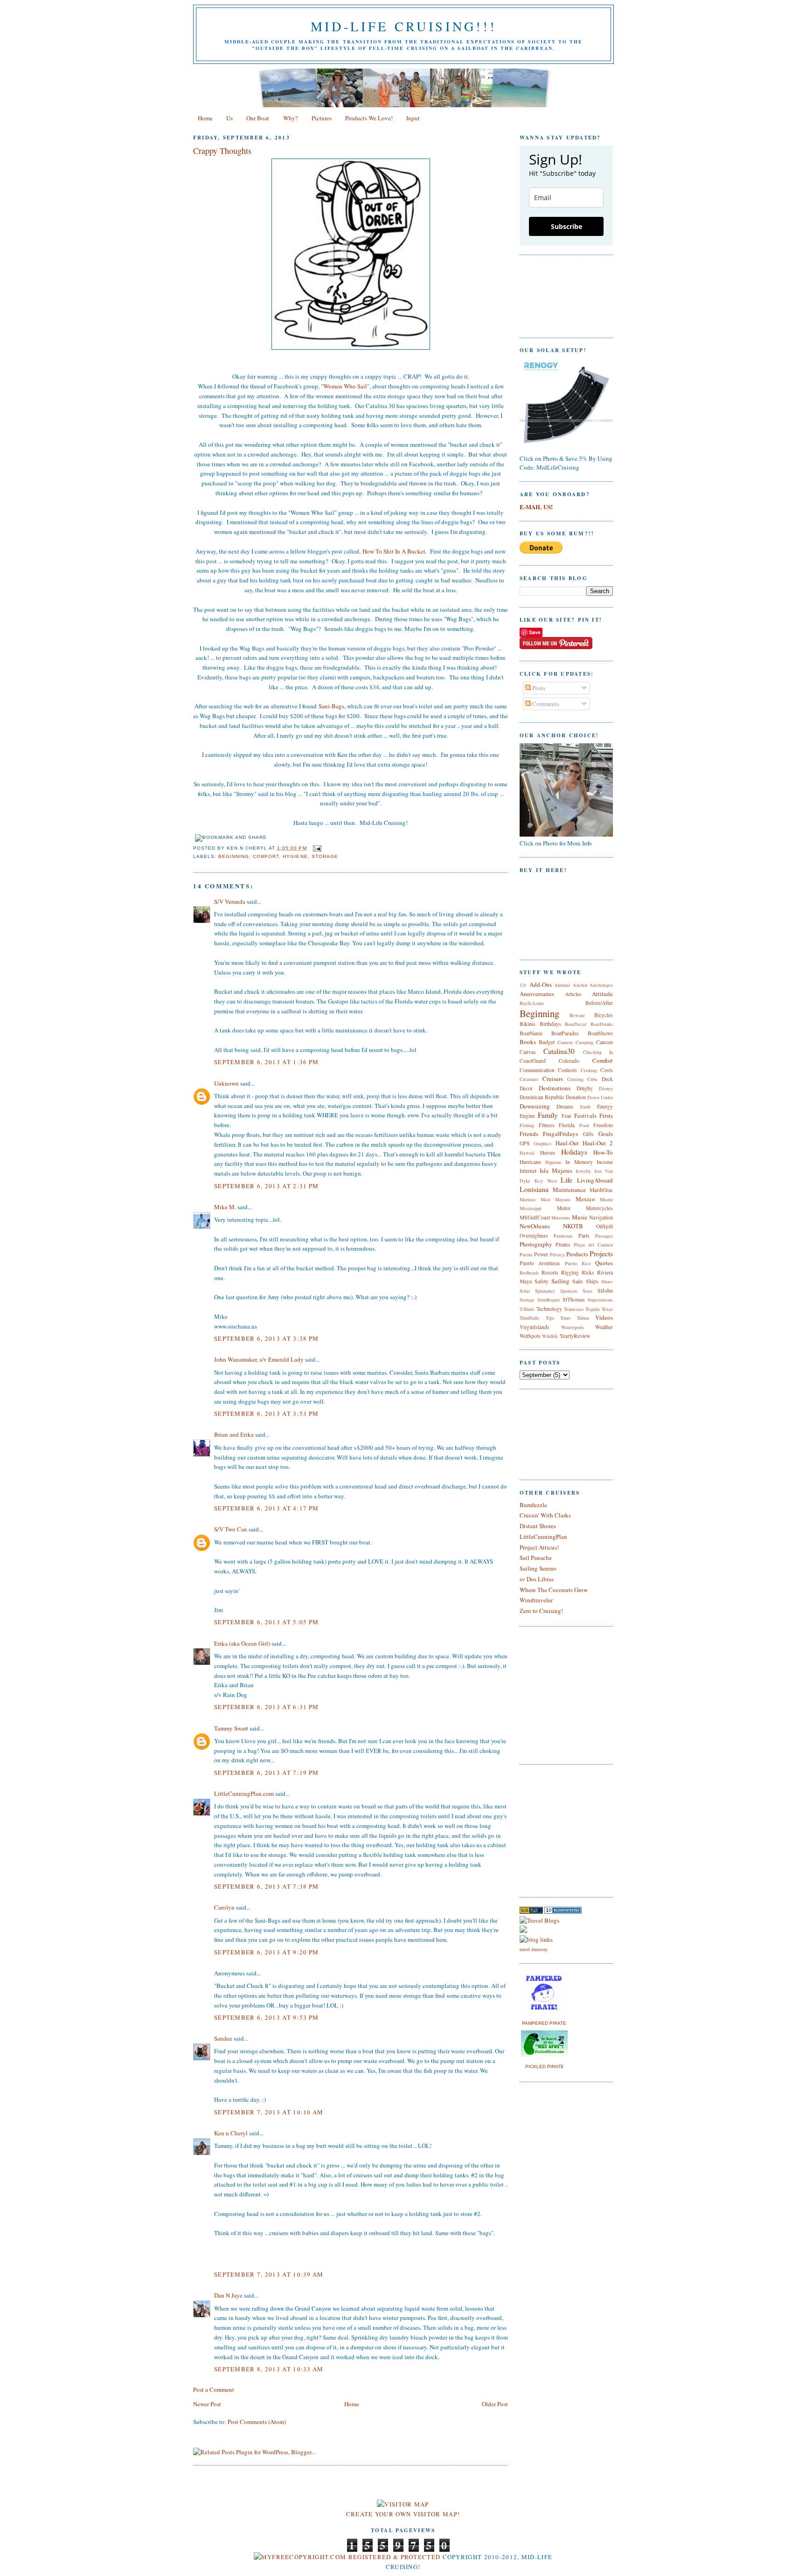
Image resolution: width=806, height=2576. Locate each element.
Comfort (266, 856)
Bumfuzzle (533, 1505)
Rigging (570, 1272)
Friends (529, 1134)
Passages (604, 1236)
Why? (291, 118)
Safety (542, 1281)
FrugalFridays (560, 1134)
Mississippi (531, 1208)
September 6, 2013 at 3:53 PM (266, 1413)
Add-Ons (541, 984)
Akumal (562, 985)
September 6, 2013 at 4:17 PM (266, 1508)
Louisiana (534, 1189)
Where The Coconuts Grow (554, 1590)
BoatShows (600, 1033)
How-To (603, 1152)
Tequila (593, 1309)
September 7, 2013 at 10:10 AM (269, 2112)
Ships (592, 1281)
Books (528, 1042)
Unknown (226, 1083)
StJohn (605, 1291)
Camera (565, 1042)
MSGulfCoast (535, 1217)
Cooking (589, 1070)
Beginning (234, 856)
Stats (587, 1291)
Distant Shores (538, 1526)
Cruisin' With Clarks (545, 1515)
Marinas (528, 1199)
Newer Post (207, 2404)
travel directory (534, 1949)
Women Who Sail (345, 386)
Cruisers (553, 1079)
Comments (545, 704)
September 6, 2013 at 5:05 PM (266, 1622)
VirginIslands (535, 1327)
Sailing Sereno (538, 1568)
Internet (528, 1171)
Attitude (602, 994)
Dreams (565, 1106)
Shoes (607, 1281)
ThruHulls (529, 1318)
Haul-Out (567, 1143)
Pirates (563, 1244)
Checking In (598, 1052)
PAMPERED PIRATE (544, 2023)
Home (205, 118)
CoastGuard (533, 1061)
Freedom (603, 1125)
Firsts (606, 1115)
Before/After (599, 1003)
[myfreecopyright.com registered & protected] (347, 2557)
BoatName (531, 1033)
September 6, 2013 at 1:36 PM (266, 1062)
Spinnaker (545, 1291)
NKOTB (573, 1226)
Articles (573, 994)
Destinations (555, 1088)
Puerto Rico (578, 1263)
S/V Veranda (230, 901)
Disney (606, 1088)
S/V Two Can (231, 1529)
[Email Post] (316, 848)
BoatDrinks (602, 1024)
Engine (527, 1116)
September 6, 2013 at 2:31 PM (266, 1186)
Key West (546, 1181)
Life (566, 1180)
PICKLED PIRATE (545, 2067)
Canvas (528, 1052)
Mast (545, 1199)
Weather (604, 1327)
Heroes (548, 1153)
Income (605, 1162)
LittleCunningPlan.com (244, 1794)
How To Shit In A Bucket (394, 551)
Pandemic (563, 1236)
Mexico (585, 1199)
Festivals (585, 1115)
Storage (325, 856)
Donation (576, 1097)
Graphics (542, 1143)
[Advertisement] (548, 1829)
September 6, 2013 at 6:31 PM (266, 1707)
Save (535, 632)
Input (413, 118)
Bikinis (528, 1024)
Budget (547, 1042)
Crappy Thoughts (222, 151)
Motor (564, 1208)
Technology (549, 1309)
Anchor (580, 985)
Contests (567, 1070)
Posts (538, 688)
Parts (584, 1236)
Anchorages (601, 985)
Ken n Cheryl (231, 2133)
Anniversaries (537, 994)
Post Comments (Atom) (257, 2422)
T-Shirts (527, 1309)
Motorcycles (599, 1208)
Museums (561, 1218)
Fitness (547, 1125)
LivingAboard (595, 1180)
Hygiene (295, 856)
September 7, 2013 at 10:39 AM (269, 2274)
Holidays (574, 1152)
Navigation (601, 1217)
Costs (607, 1070)
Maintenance (569, 1190)
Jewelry (583, 1171)
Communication (537, 1070)
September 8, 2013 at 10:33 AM (269, 2369)
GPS (525, 1143)
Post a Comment (214, 2389)
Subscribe (566, 226)
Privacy (557, 1254)
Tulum (583, 1318)
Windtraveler (536, 1600)
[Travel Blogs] (539, 1920)
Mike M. (225, 1207)
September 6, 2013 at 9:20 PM (266, 1952)
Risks (588, 1272)
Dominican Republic (542, 1097)
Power (541, 1254)
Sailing (560, 1281)
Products (577, 1254)
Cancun (604, 1042)
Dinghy (585, 1088)
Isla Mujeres (556, 1170)
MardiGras (601, 1190)
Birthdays (550, 1024)
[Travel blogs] (531, 1911)
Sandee (223, 2038)
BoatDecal (576, 1024)
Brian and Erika (234, 1434)
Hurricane (530, 1162)
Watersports (573, 1327)
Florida (567, 1125)
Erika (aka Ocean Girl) (242, 1643)
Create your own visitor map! (403, 2514)
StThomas (574, 1299)
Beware (577, 1015)
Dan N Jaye (228, 2295)
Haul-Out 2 (598, 1143)
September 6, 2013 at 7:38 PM (266, 1886)
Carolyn (224, 1907)
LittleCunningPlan (543, 1537)
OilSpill (604, 1226)
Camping (584, 1042)
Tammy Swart (231, 1728)
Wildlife (550, 1336)
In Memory (579, 1162)
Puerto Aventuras (540, 1263)
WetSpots (530, 1336)
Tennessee (574, 1309)
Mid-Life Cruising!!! (403, 26)
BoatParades (565, 1033)
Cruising (575, 1079)
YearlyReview (575, 1336)
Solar (525, 1291)
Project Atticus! (539, 1547)
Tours (565, 1318)
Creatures (529, 1079)
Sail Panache (536, 1558)
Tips (550, 1318)
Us (229, 118)
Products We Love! (369, 118)
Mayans (563, 1199)
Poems (526, 1254)
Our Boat (258, 118)
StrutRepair (549, 1300)
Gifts (588, 1134)
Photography (536, 1244)
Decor (526, 1088)
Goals (606, 1134)
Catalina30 (559, 1051)
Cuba (592, 1079)
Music (580, 1217)
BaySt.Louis (532, 1003)
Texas (607, 1309)
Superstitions (600, 1300)
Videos (604, 1317)
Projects (601, 1253)
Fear (566, 1116)
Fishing (527, 1125)
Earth (585, 1107)
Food (584, 1125)
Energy (605, 1106)
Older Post (495, 2404)
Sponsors (569, 1291)
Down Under (600, 1097)
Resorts (550, 1272)
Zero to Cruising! (541, 1611)
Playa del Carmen (593, 1245)
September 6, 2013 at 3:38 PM (266, 1338)
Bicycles (604, 1015)
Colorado (569, 1061)
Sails (578, 1281)
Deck (607, 1079)
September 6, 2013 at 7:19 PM (266, 1773)
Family (548, 1115)
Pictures (322, 118)
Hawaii (527, 1153)
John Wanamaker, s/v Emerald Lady (259, 1359)
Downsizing (535, 1106)
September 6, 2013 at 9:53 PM (266, 2017)
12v (523, 985)
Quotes (604, 1263)
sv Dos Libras (537, 1579)
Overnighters (534, 1236)
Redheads (529, 1273)
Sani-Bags (331, 706)
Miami (606, 1199)
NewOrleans (535, 1226)
